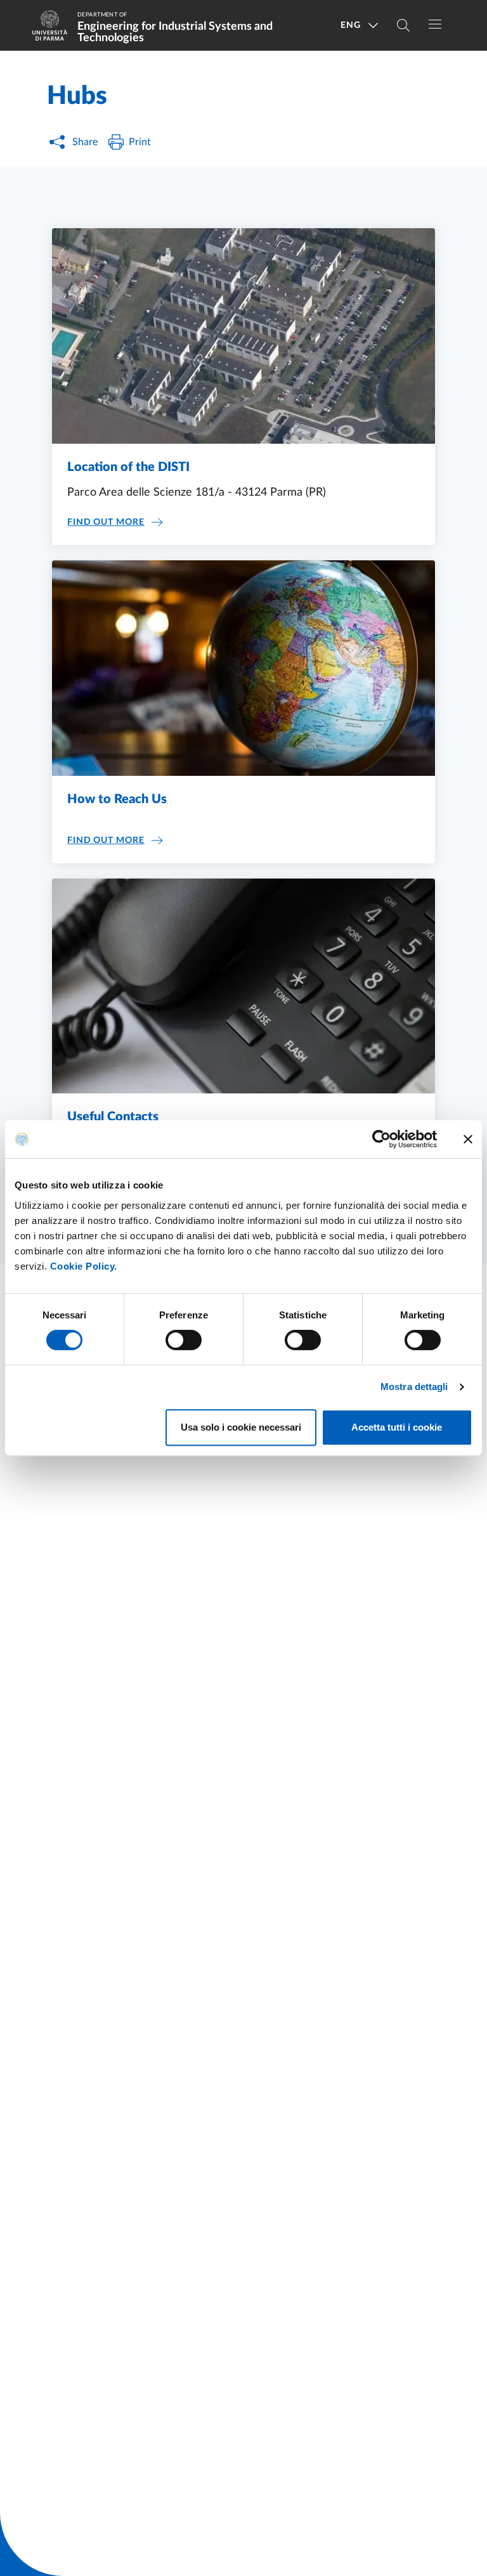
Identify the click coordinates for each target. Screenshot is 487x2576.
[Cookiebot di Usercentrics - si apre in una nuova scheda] (381, 1139)
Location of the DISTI (128, 467)
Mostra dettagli (414, 1387)
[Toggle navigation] (435, 24)
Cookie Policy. (84, 1266)
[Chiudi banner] (468, 1139)
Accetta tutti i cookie (397, 1427)
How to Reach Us (117, 799)
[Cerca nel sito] (403, 25)
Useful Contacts (113, 1117)
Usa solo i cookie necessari (241, 1427)
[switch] (184, 1340)
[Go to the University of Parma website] (54, 25)
